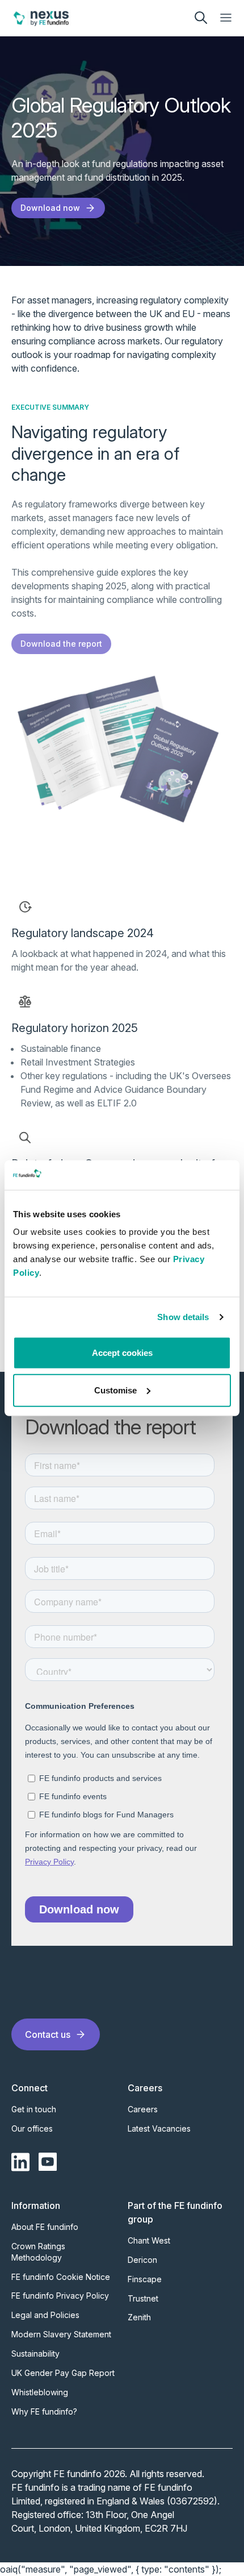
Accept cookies (122, 1353)
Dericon (142, 2260)
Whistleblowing (40, 2392)
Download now (50, 208)
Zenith (139, 2317)
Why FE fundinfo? (44, 2411)
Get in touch (34, 2109)
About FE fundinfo (45, 2227)
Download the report (61, 644)
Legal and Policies (45, 2315)
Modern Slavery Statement (61, 2334)
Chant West (149, 2240)
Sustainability (35, 2354)
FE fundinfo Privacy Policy (60, 2296)
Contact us (48, 2034)
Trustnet (143, 2298)
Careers (143, 2109)
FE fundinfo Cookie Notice (61, 2277)
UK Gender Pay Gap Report (63, 2373)
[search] (201, 18)
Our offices (32, 2128)
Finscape (145, 2279)
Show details (183, 1317)
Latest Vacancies (159, 2128)
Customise (115, 1390)
